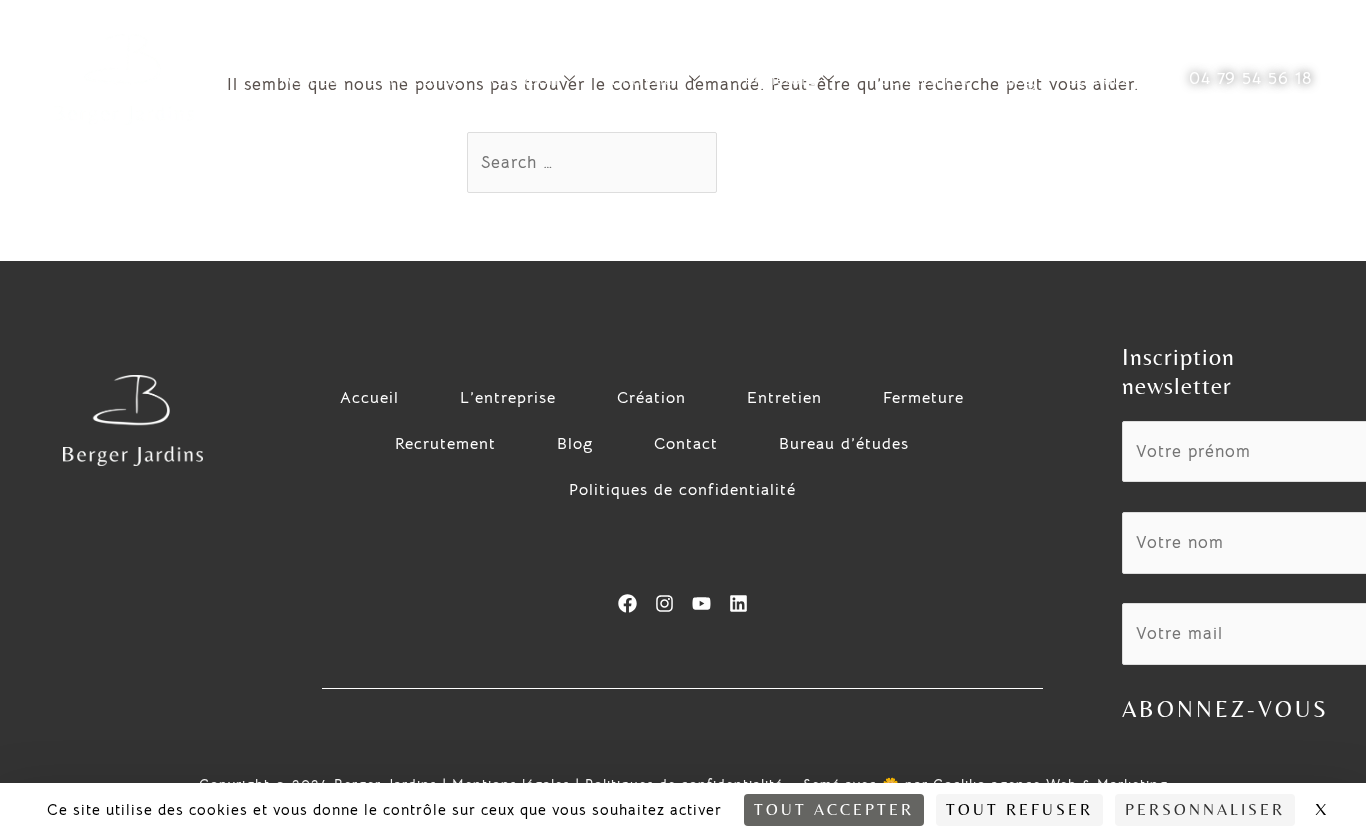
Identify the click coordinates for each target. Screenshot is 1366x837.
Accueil (308, 79)
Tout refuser (1019, 809)
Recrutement (920, 79)
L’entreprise (413, 79)
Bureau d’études (844, 444)
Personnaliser (1205, 809)
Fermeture (776, 79)
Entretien (647, 79)
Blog (1017, 79)
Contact (1096, 79)
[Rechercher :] (595, 162)
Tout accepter (834, 809)
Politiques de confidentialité (682, 490)
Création (524, 79)
